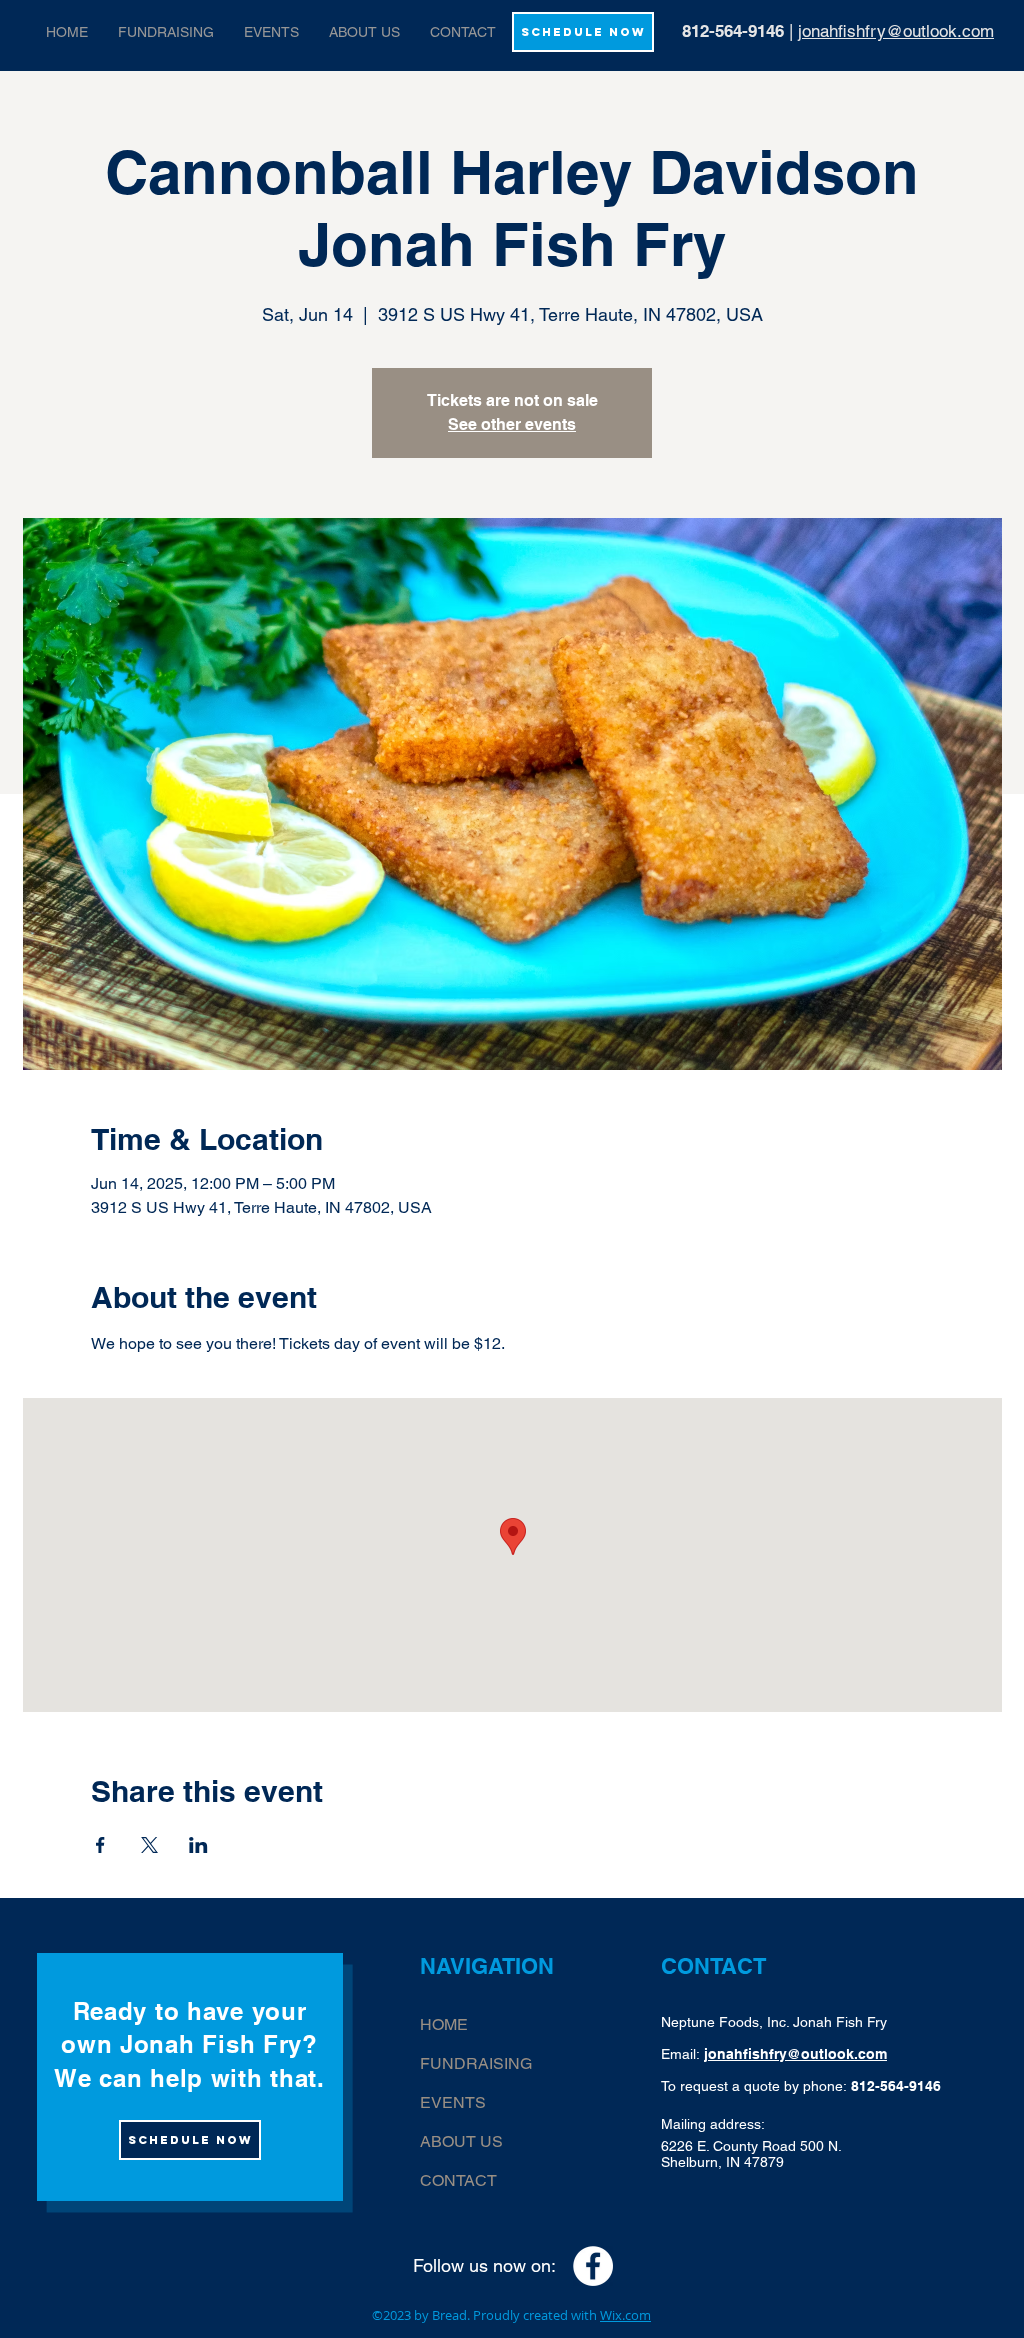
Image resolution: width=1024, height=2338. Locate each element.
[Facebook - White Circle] (593, 2266)
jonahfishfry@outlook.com (896, 31)
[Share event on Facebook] (100, 1845)
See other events (512, 424)
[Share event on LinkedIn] (198, 1845)
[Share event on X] (149, 1845)
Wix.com (625, 2315)
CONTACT (458, 2180)
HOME (444, 2024)
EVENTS (453, 2102)
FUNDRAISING (476, 2063)
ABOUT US (461, 2141)
